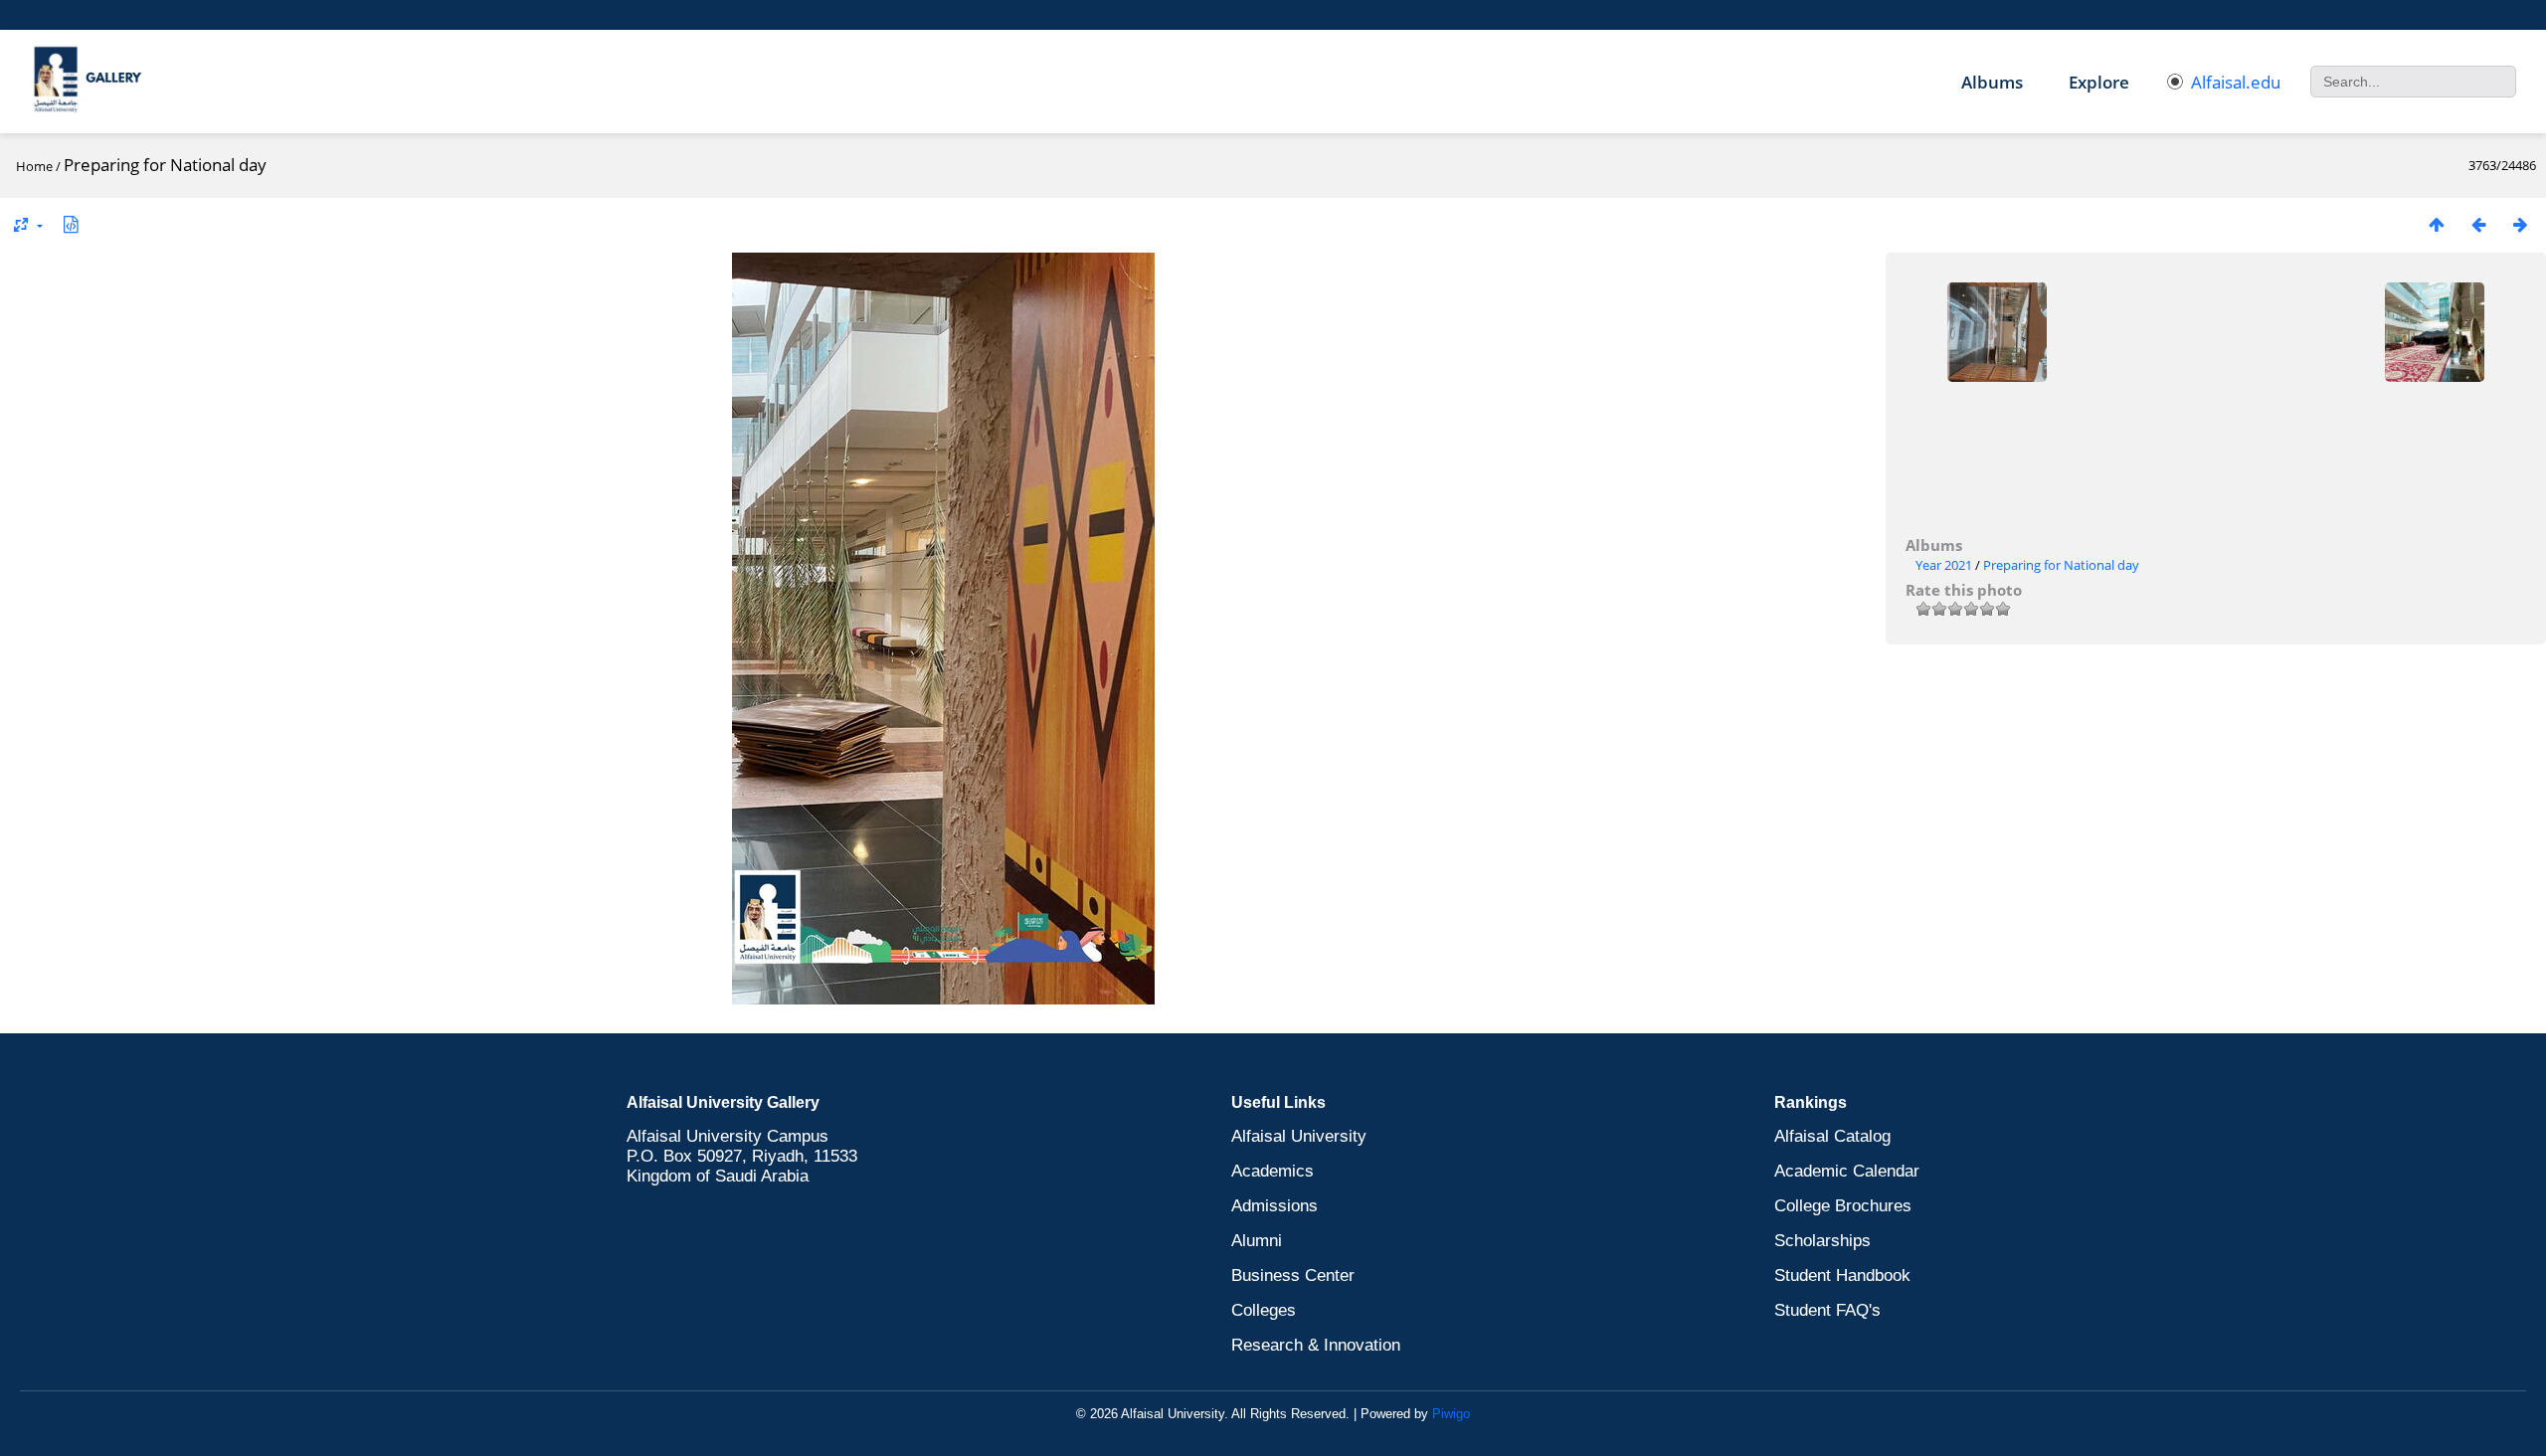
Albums (1992, 82)
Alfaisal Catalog (1832, 1136)
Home (34, 166)
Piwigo (1451, 1414)
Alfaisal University (1299, 1136)
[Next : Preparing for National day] (2520, 224)
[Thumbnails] (2437, 224)
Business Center (1293, 1275)
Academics (1273, 1171)
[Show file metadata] (71, 224)
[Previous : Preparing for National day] (2478, 224)
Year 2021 (1944, 565)
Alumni (1257, 1241)
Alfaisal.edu (2236, 82)
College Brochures (1843, 1206)
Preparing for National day (2061, 565)
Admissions (1274, 1206)
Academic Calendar (1847, 1171)
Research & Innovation (1316, 1345)
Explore (2099, 82)
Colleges (1264, 1310)
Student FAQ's (1827, 1310)
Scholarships (1822, 1241)
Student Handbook (1842, 1275)
